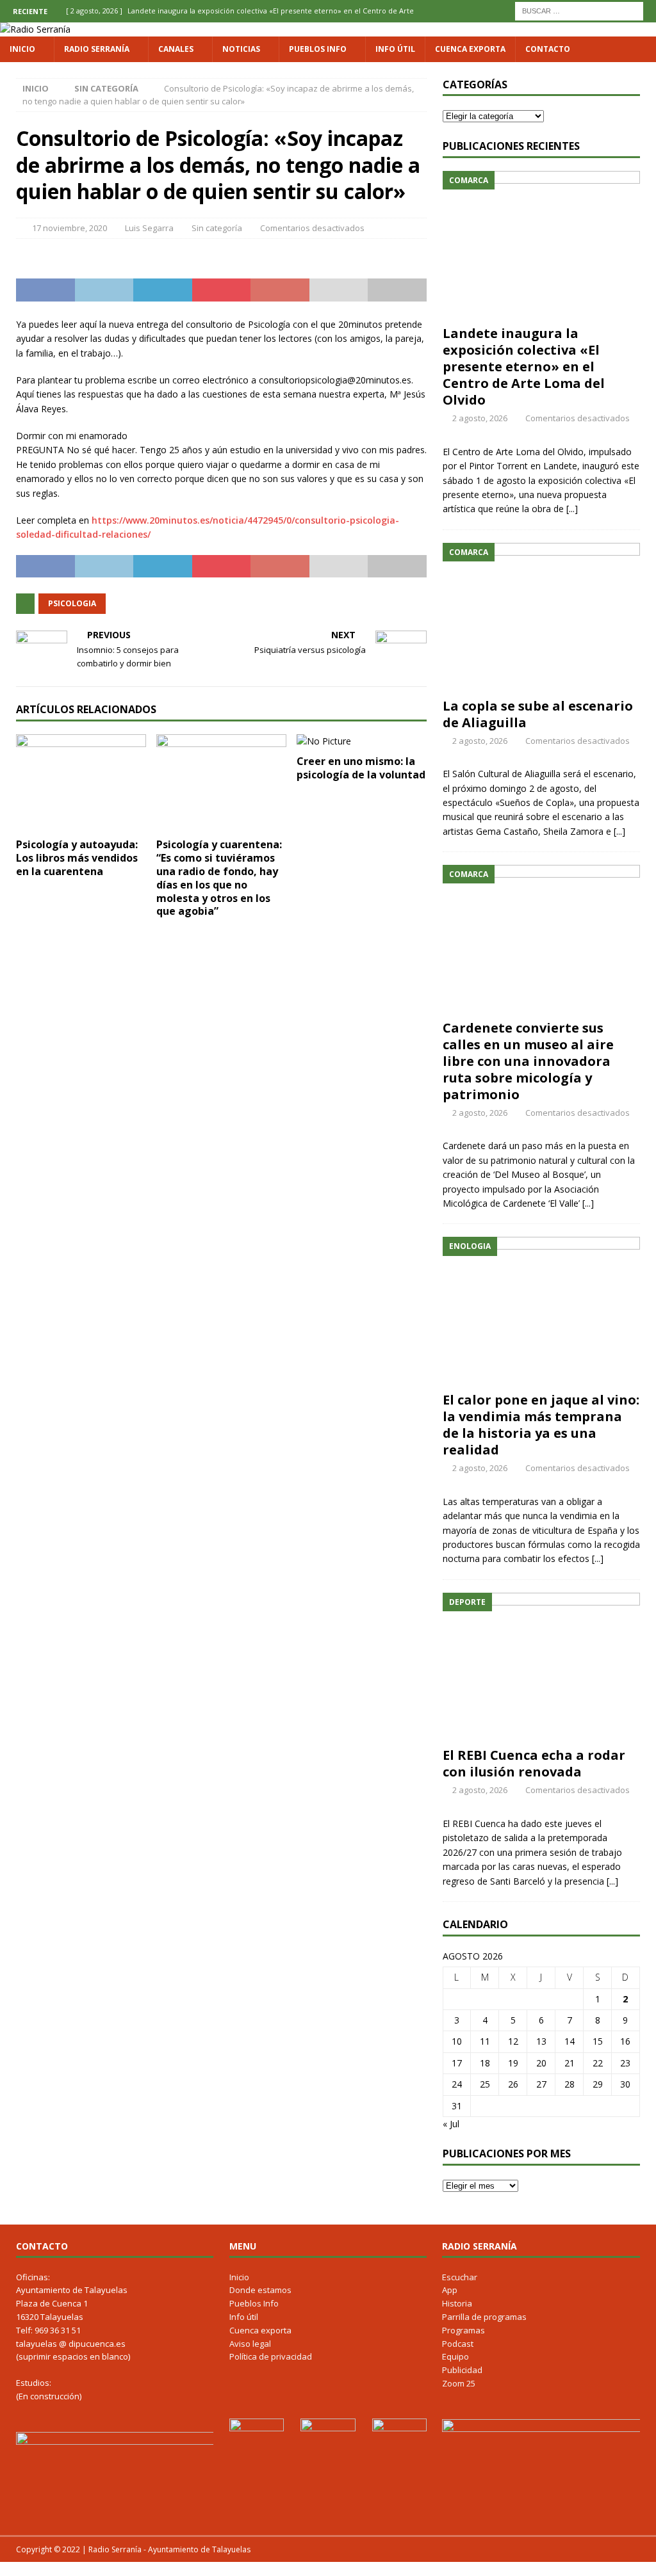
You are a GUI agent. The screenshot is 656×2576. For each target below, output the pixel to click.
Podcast (458, 2344)
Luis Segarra (149, 228)
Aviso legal (250, 2344)
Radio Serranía (97, 49)
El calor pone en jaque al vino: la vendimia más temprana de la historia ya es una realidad (541, 1425)
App (450, 2290)
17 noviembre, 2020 (70, 228)
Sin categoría (217, 228)
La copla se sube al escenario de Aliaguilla (538, 714)
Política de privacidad (271, 2356)
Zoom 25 (459, 2383)
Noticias (241, 49)
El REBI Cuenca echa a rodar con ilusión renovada (534, 1763)
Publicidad (462, 2370)
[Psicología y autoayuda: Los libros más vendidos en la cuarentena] (81, 783)
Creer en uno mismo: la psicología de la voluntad (361, 768)
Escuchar (460, 2277)
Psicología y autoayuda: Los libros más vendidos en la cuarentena (77, 858)
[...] (572, 509)
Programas (463, 2330)
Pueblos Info (318, 49)
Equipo (455, 2356)
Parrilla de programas (484, 2317)
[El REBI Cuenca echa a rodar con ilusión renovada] (541, 1667)
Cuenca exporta (470, 49)
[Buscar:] (579, 10)
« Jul (451, 2124)
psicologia (72, 603)
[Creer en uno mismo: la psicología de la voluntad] (362, 741)
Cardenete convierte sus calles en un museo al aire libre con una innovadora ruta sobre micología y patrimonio (528, 1061)
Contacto (548, 49)
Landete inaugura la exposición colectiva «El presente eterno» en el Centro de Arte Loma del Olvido (524, 366)
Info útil (395, 49)
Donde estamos (260, 2290)
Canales (176, 49)
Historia (457, 2303)
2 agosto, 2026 (480, 418)
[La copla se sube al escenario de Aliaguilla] (541, 617)
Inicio (22, 49)
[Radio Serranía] (35, 29)
